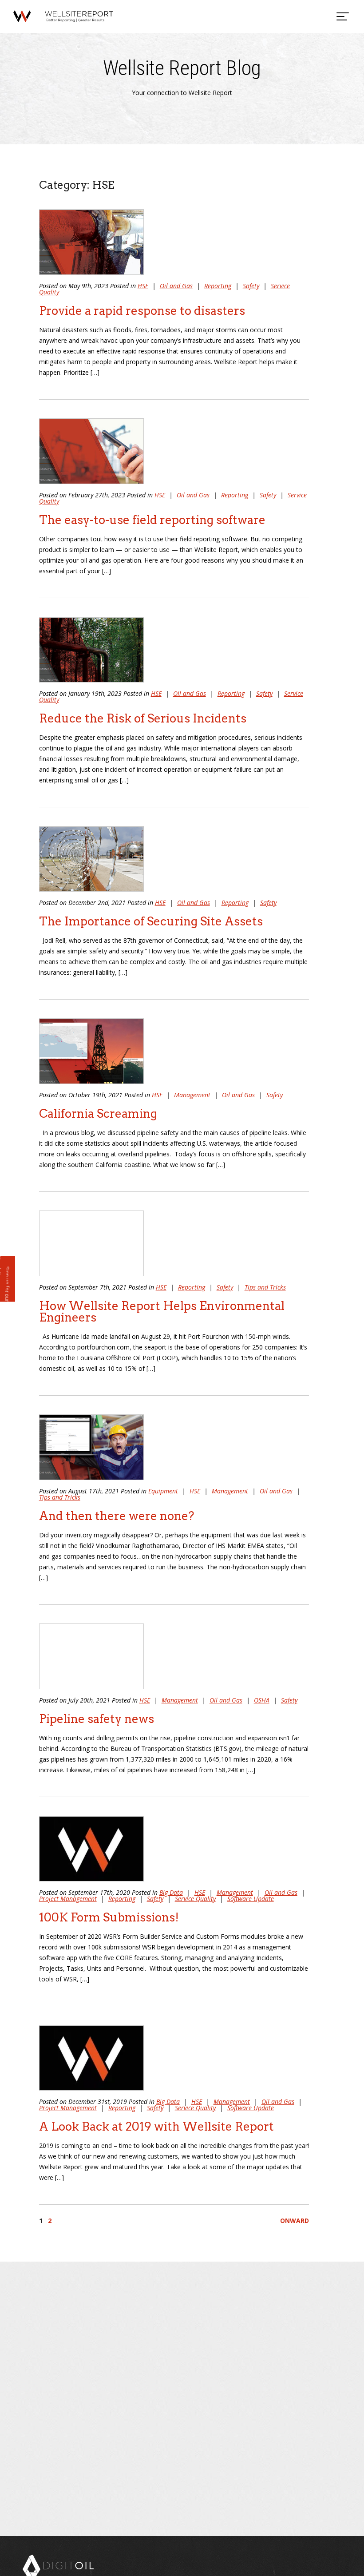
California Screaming (98, 1113)
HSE (143, 286)
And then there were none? (117, 1516)
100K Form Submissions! (109, 1917)
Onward (295, 2221)
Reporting (218, 286)
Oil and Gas (176, 286)
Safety (251, 286)
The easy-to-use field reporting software (152, 520)
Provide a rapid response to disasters (142, 311)
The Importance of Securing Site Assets (151, 921)
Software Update (251, 1899)
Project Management (68, 1899)
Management (192, 1095)
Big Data (171, 1892)
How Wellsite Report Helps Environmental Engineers (162, 1312)
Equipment (163, 1491)
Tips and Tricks (265, 1287)
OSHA (262, 1700)
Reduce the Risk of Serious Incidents (143, 718)
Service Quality (195, 1899)
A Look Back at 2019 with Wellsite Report (156, 2126)
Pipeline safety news (97, 1719)
